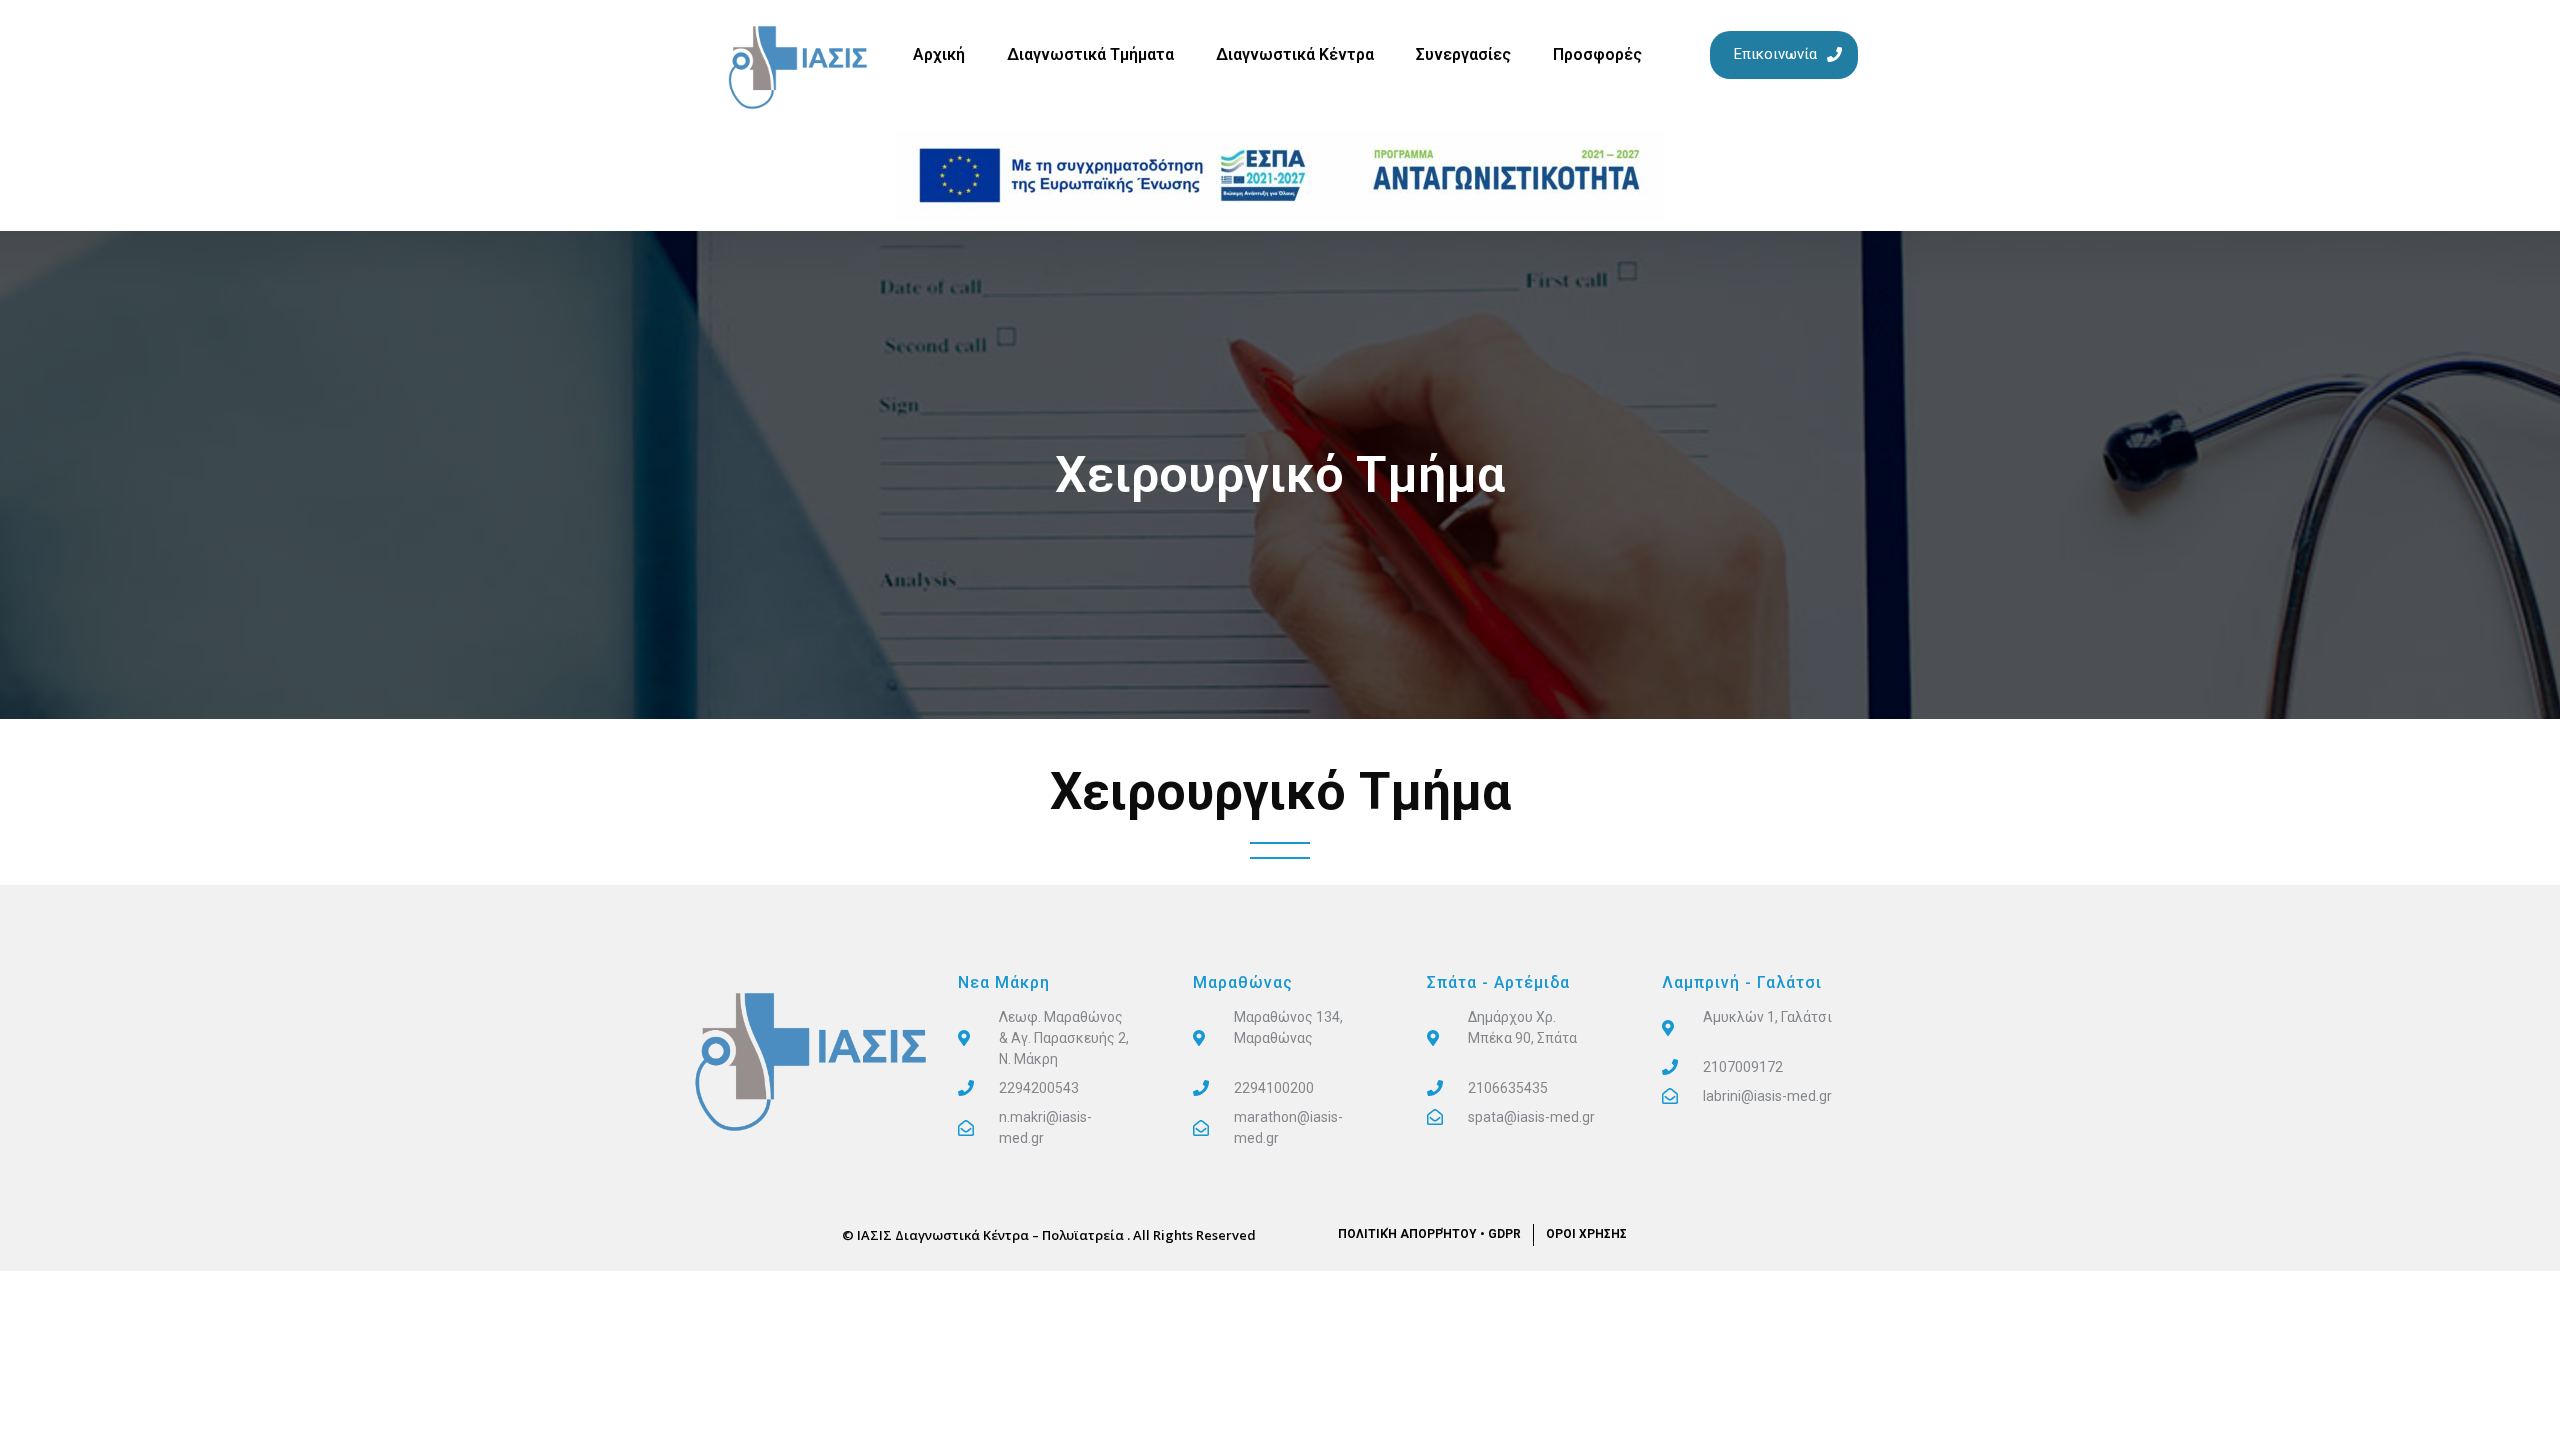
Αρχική (939, 54)
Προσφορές (1597, 54)
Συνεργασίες (1463, 54)
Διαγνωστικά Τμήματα (1090, 54)
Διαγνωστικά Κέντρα (1295, 54)
